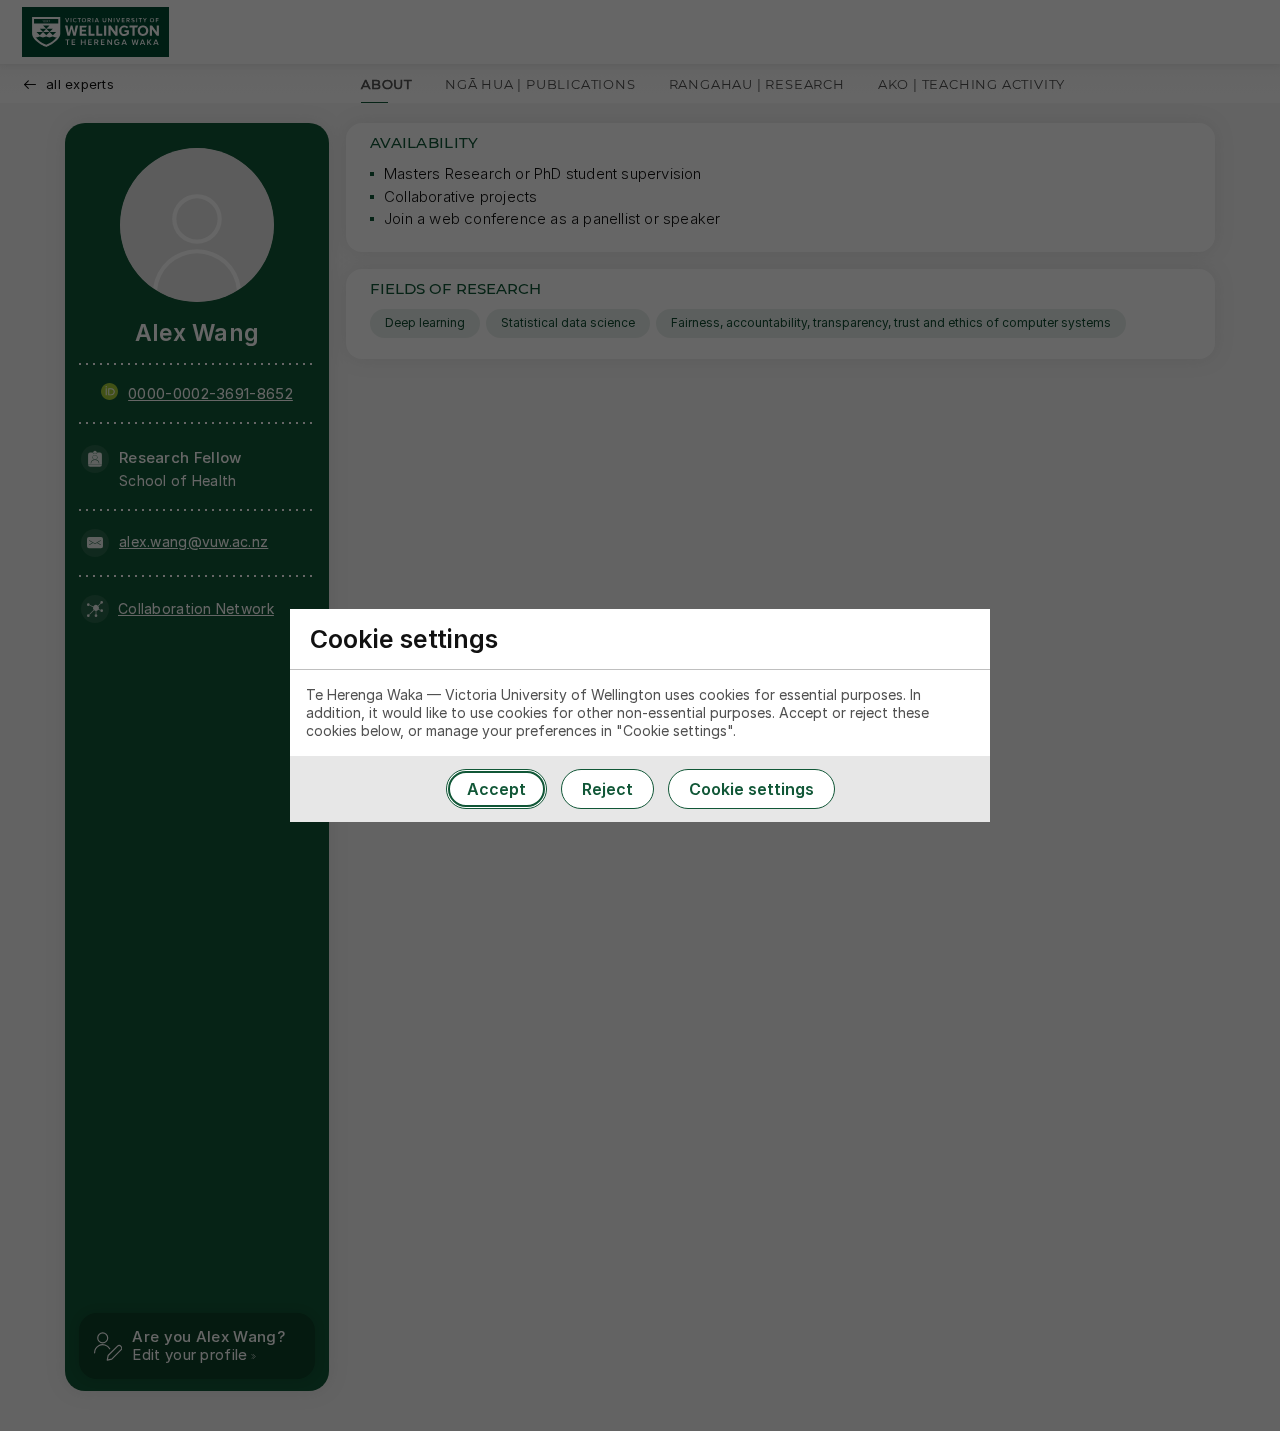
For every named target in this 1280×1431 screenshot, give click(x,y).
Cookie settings (751, 789)
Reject (607, 789)
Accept (496, 789)
